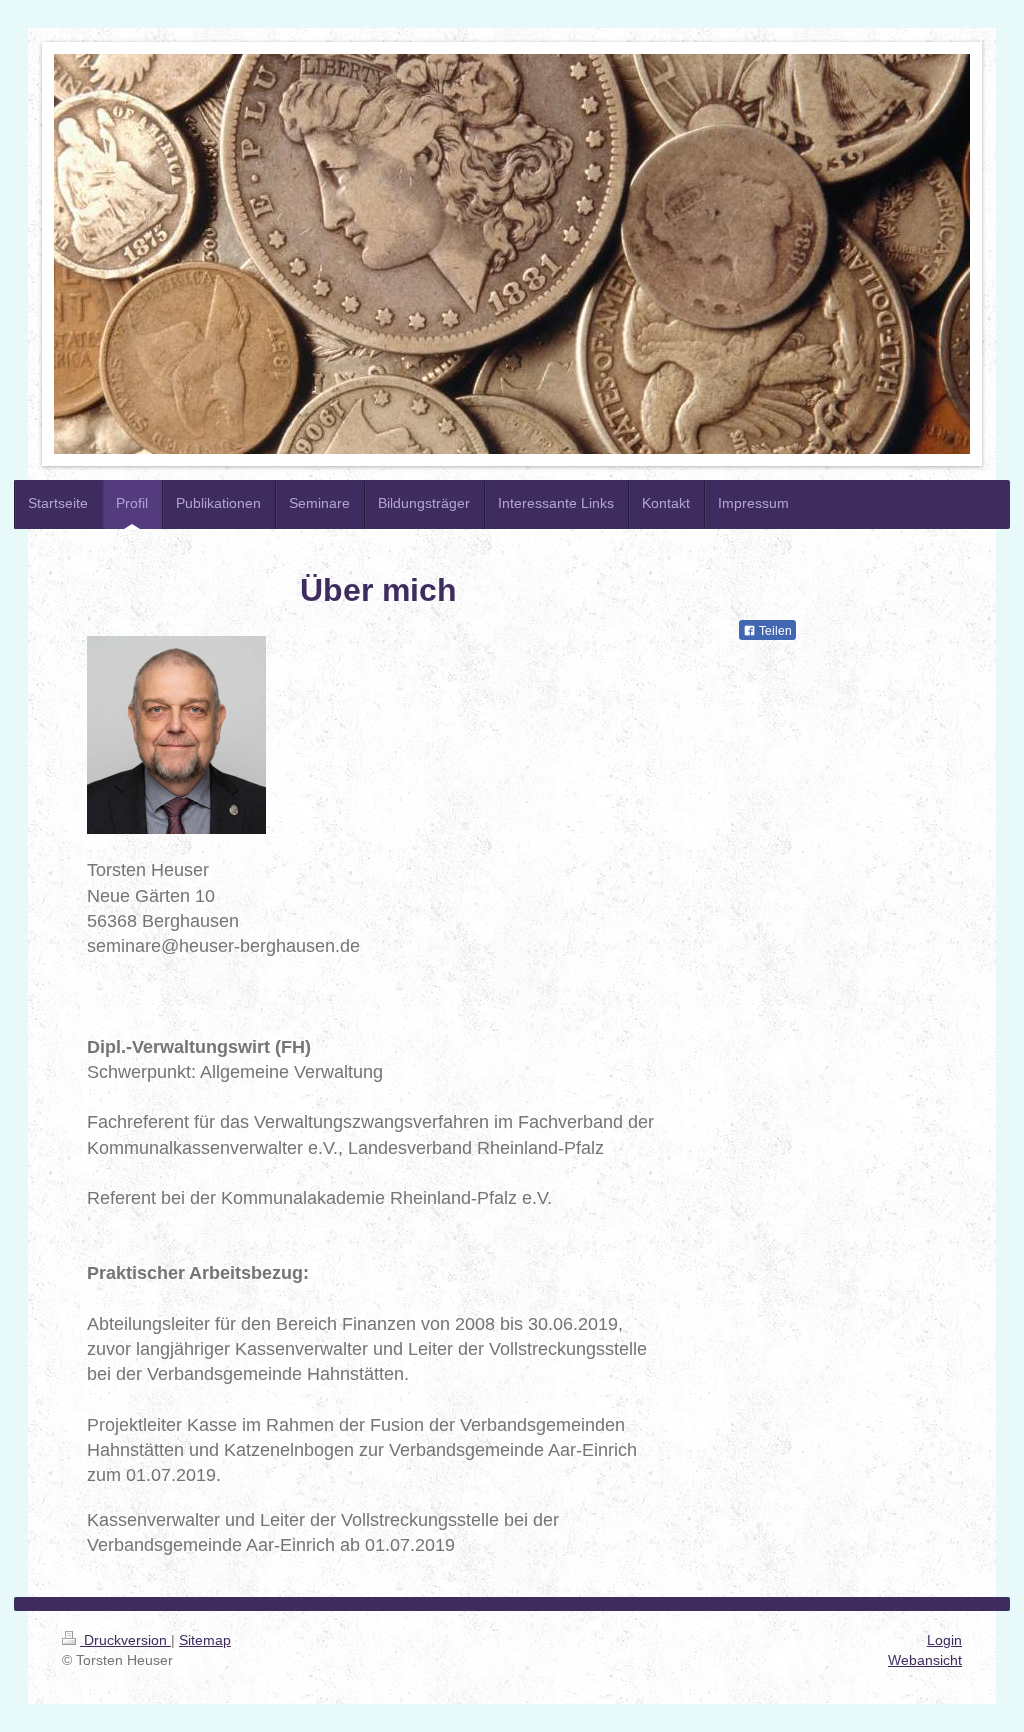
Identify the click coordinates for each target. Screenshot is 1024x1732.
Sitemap (205, 1640)
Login (944, 1640)
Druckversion (125, 1640)
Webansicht (925, 1660)
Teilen (774, 631)
